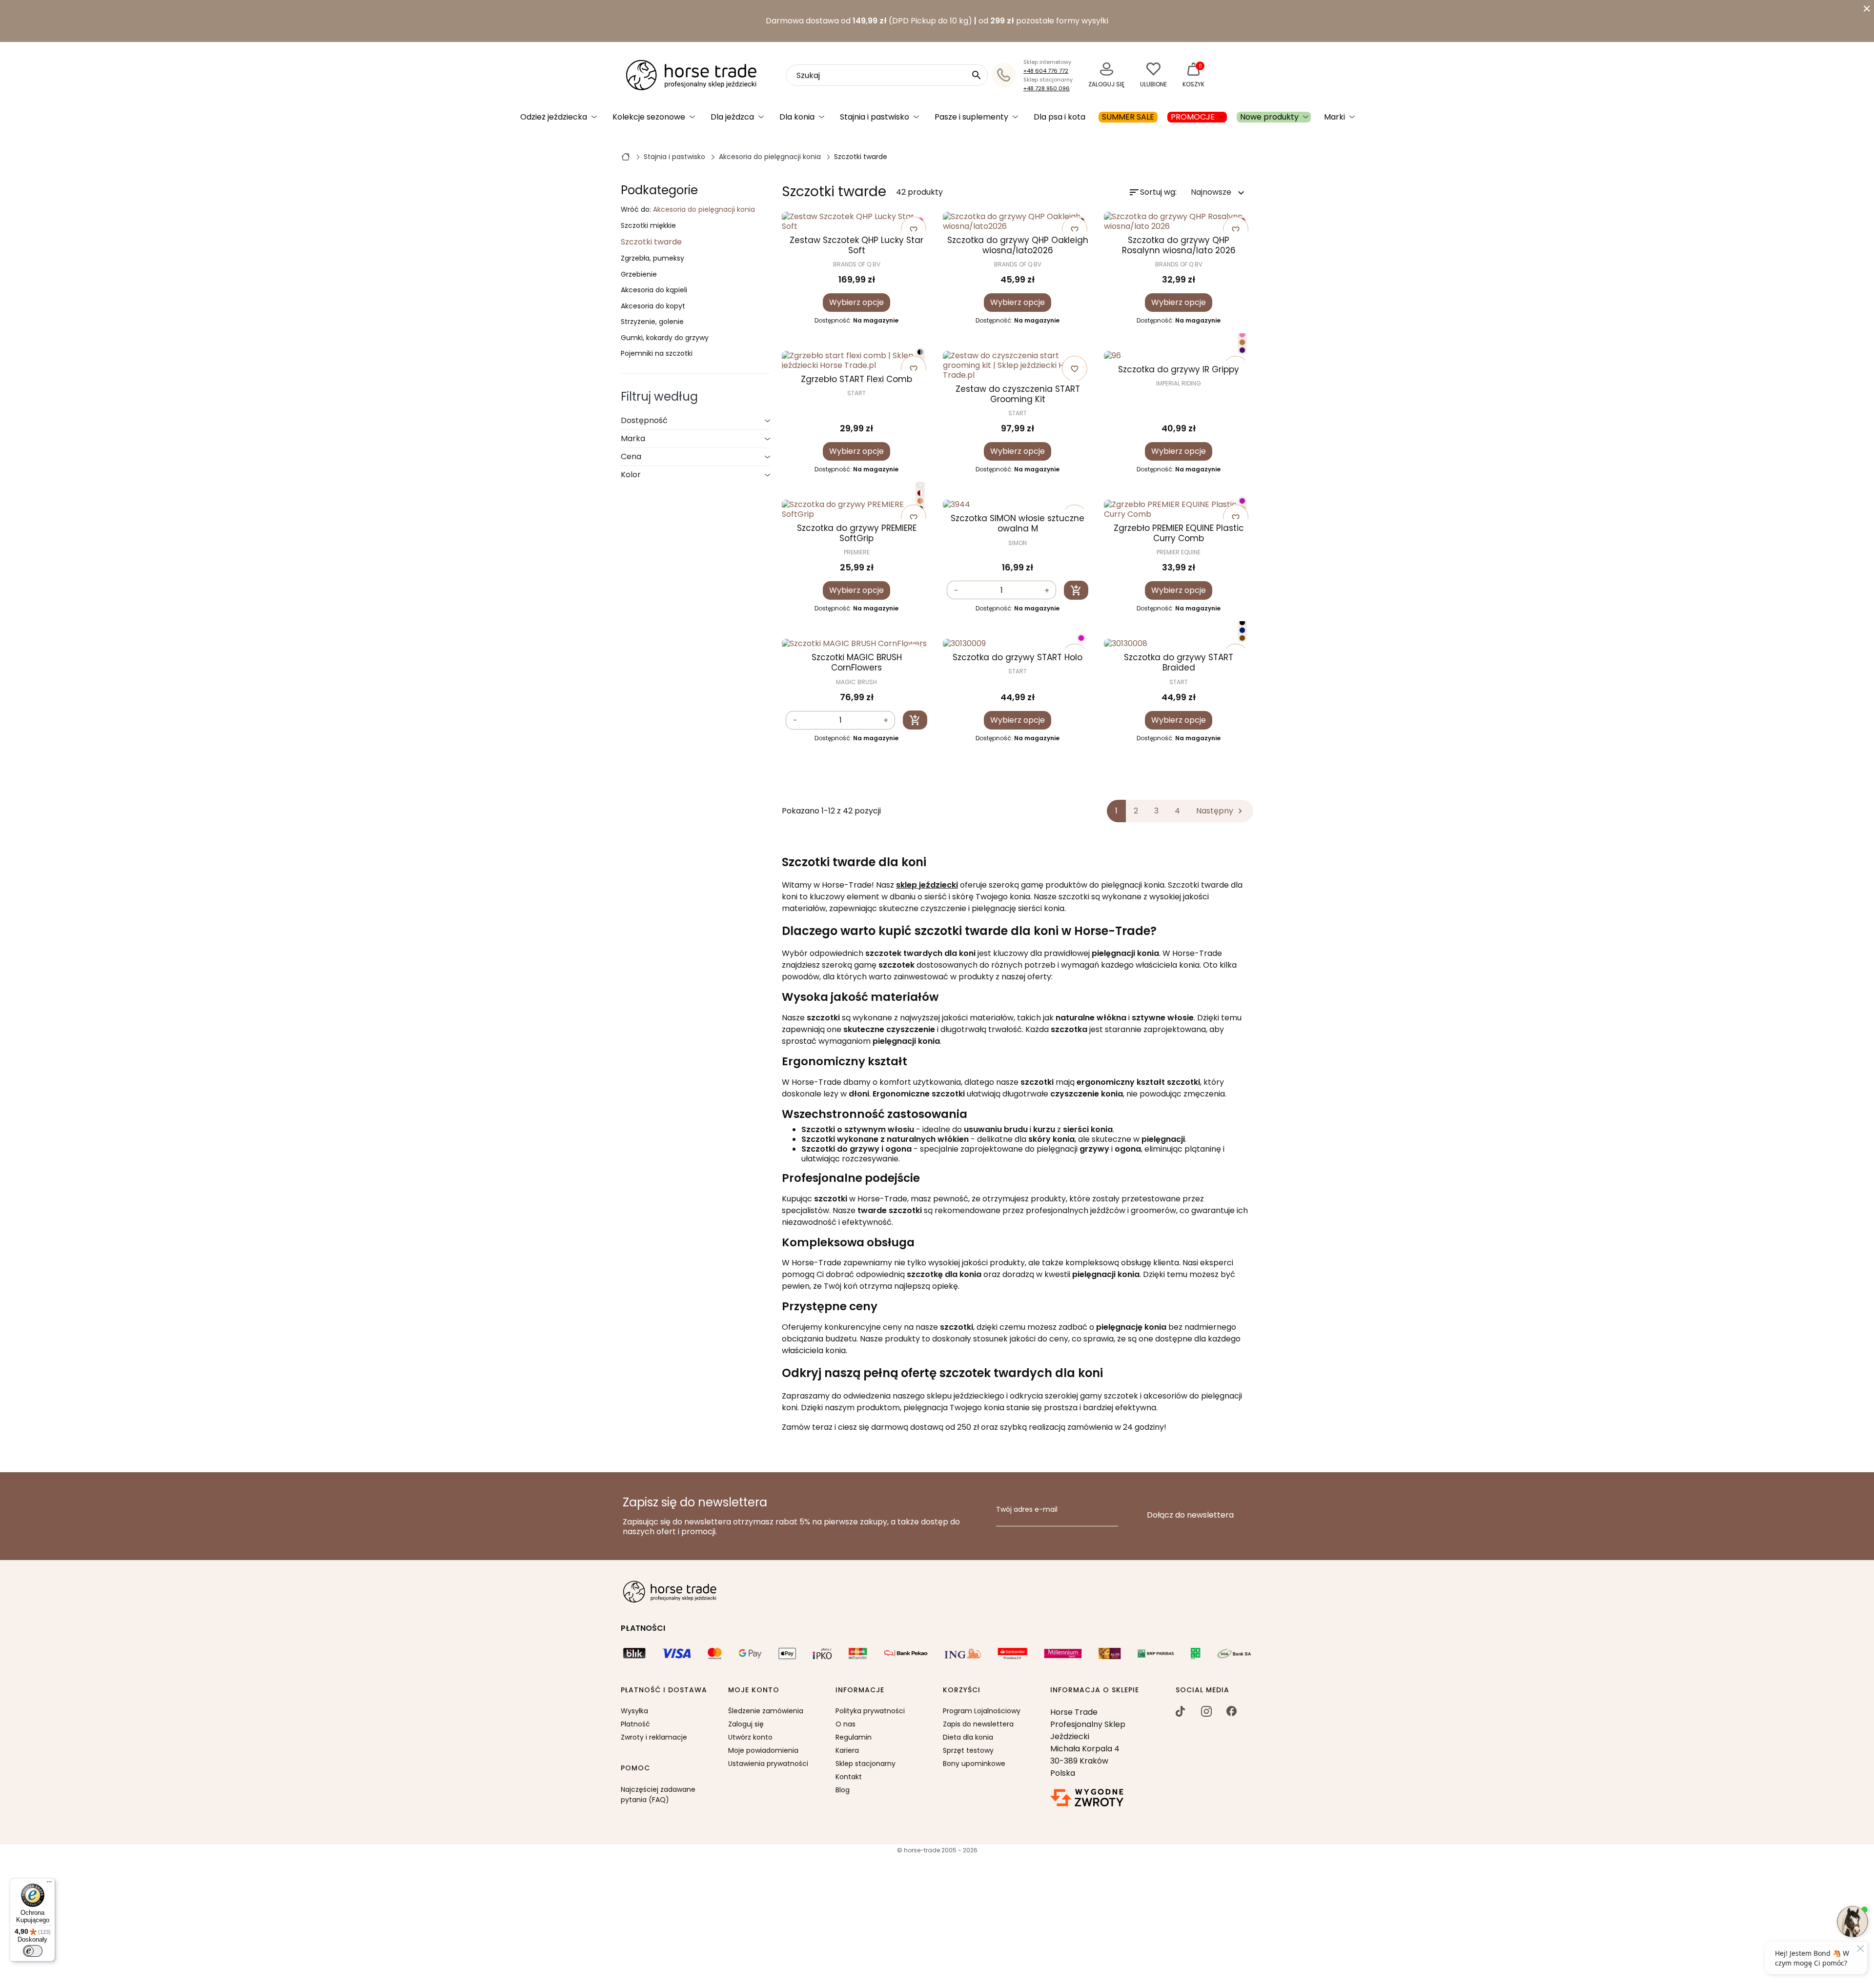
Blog (843, 1790)
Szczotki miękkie (648, 226)
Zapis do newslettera (978, 1724)
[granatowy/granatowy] (1242, 630)
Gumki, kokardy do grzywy (665, 338)
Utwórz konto (750, 1737)
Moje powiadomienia (763, 1750)
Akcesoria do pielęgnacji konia (704, 209)
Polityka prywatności (870, 1711)
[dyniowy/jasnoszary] (920, 501)
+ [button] (1047, 591)
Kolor (631, 475)
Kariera (847, 1750)
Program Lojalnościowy (982, 1711)
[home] (626, 156)
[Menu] (49, 1884)
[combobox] (887, 75)
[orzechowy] (1242, 342)
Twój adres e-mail (1027, 1510)
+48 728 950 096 (1047, 88)
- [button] (956, 591)
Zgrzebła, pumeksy (652, 259)
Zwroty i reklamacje (654, 1737)
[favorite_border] (1179, 356)
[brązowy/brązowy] (1242, 638)
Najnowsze (1219, 193)
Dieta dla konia (968, 1737)
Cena (631, 456)
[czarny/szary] (920, 352)
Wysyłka (634, 1711)
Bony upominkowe (974, 1764)
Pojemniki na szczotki (657, 354)
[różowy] (1081, 638)
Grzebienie (639, 275)
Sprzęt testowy (968, 1750)
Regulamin (854, 1737)
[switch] (33, 1951)
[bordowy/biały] (920, 493)
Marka (633, 438)
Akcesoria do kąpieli (654, 290)
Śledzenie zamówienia (766, 1711)
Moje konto (754, 1690)
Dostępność (644, 420)
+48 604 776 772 (1046, 71)
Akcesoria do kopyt (653, 306)
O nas (845, 1724)
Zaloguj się (746, 1724)
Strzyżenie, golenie (652, 322)
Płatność (635, 1724)
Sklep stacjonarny (866, 1764)
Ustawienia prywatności (768, 1764)
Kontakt (849, 1777)
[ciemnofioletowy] (1242, 350)
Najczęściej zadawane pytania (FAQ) (658, 1795)
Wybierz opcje (856, 302)
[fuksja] (1242, 501)
